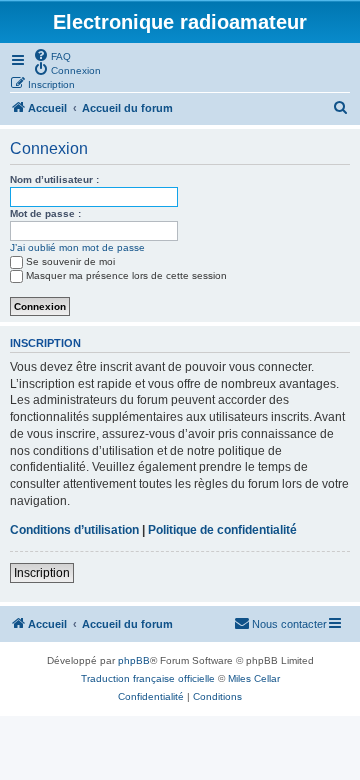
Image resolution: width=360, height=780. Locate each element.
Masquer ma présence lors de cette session (126, 275)
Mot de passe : (45, 213)
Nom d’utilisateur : (54, 179)
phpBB (134, 660)
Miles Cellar (254, 678)
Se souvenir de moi (70, 261)
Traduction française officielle (148, 678)
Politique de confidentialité (222, 530)
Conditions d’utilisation (74, 530)
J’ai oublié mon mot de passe (77, 247)
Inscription (42, 573)
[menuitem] (52, 55)
